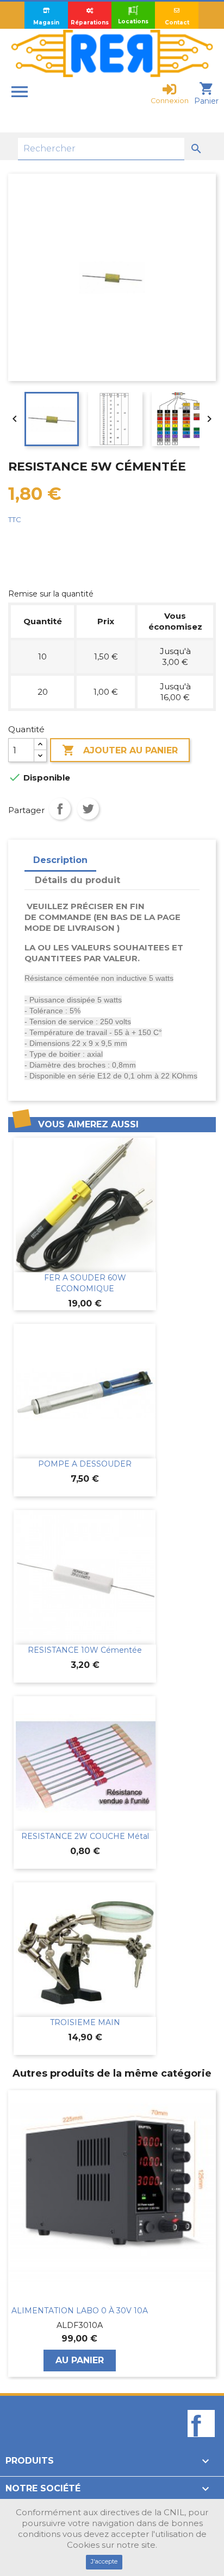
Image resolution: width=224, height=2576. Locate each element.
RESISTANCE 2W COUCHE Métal (85, 1836)
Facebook (201, 2442)
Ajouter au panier (120, 750)
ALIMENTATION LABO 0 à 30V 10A (80, 2311)
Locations (133, 21)
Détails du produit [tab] (77, 880)
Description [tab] (60, 860)
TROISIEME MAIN (85, 2022)
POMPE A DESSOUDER (85, 1464)
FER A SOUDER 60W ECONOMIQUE (85, 1283)
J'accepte (104, 2561)
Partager (60, 809)
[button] (14, 2234)
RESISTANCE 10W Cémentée (85, 1650)
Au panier (80, 2360)
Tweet (88, 809)
